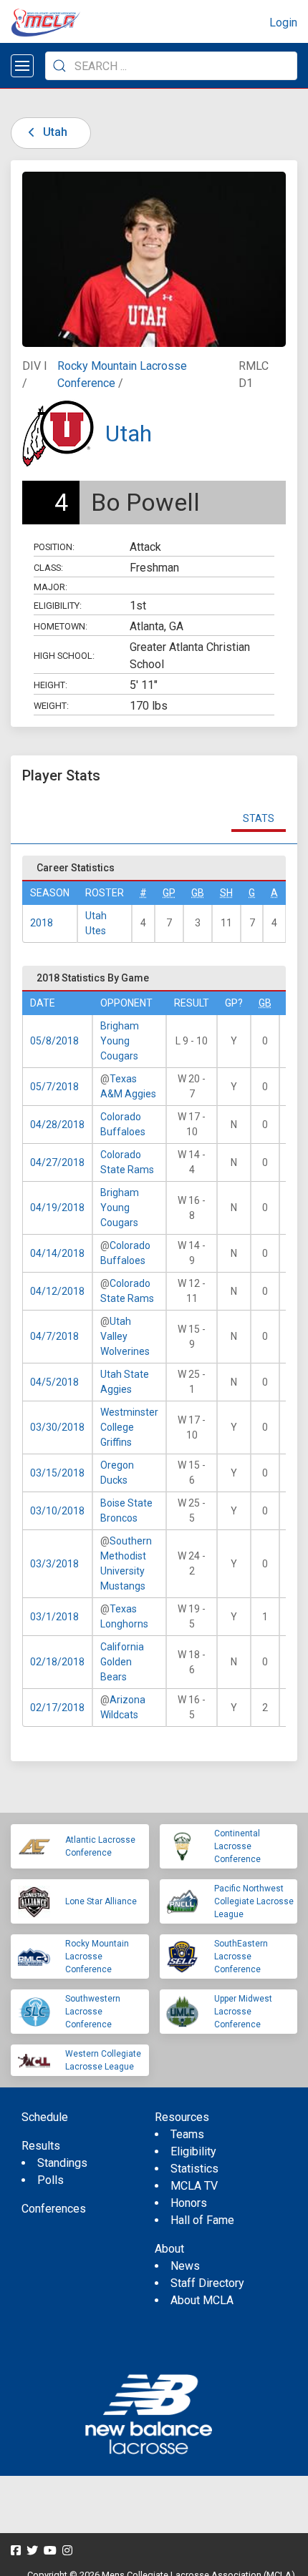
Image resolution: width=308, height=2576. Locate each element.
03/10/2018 (57, 1511)
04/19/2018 (57, 1208)
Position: (54, 547)
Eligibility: (58, 606)
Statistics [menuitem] (194, 2169)
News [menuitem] (185, 2266)
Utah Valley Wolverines (125, 1336)
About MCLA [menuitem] (202, 2300)
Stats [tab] (259, 818)
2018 (42, 923)
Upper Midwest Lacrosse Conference (243, 2012)
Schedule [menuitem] (45, 2117)
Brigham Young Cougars (120, 1041)
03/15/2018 (57, 1473)
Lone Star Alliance (101, 1901)
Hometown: (61, 626)
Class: (48, 568)
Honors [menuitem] (189, 2203)
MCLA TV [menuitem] (194, 2186)
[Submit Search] (59, 66)
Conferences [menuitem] (54, 2209)
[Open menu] (22, 66)
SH (226, 893)
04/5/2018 (54, 1382)
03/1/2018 (54, 1617)
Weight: (51, 706)
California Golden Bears (122, 1662)
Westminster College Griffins (129, 1427)
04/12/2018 (57, 1291)
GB (198, 893)
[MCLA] (47, 23)
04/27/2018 (57, 1162)
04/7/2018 (54, 1336)
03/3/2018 (54, 1564)
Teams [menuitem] (187, 2134)
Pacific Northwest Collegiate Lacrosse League (254, 1901)
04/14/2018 (57, 1253)
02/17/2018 (57, 1708)
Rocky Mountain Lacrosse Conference (97, 1957)
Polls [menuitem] (50, 2180)
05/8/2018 (54, 1041)
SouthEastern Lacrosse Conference (241, 1957)
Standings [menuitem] (62, 2163)
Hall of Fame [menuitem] (202, 2220)
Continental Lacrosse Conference (237, 1846)
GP (169, 893)
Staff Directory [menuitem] (207, 2283)
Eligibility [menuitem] (193, 2151)
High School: (64, 656)
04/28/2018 (57, 1125)
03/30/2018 (57, 1427)
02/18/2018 (57, 1662)
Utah (54, 132)
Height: (50, 685)
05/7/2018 (54, 1087)
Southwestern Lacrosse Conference (93, 2012)
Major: (50, 587)
